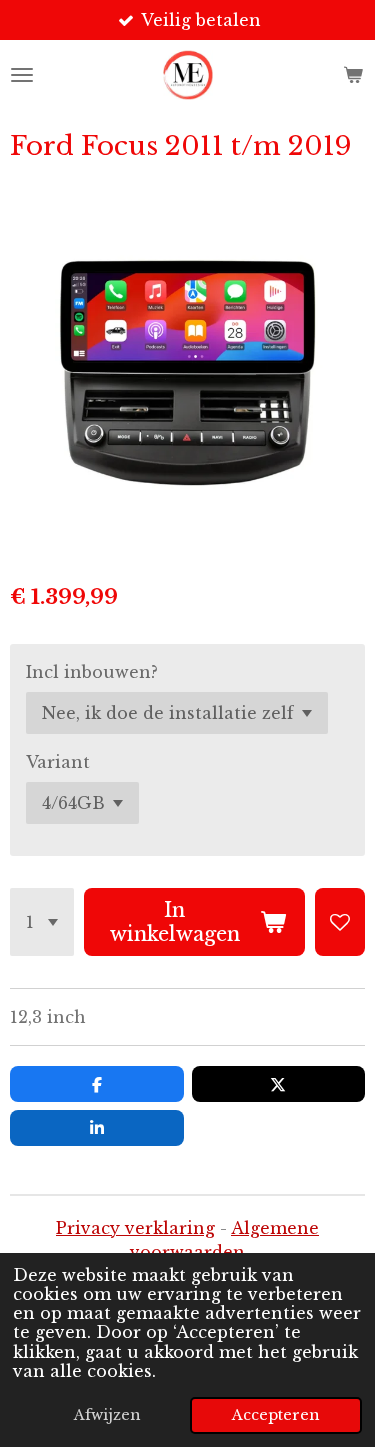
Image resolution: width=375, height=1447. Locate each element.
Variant (58, 762)
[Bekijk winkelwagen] (353, 75)
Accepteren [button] (276, 1415)
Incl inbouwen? (92, 672)
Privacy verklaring (135, 1228)
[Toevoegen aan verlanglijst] (340, 922)
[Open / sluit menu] (22, 75)
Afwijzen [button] (107, 1415)
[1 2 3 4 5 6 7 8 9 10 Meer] (42, 922)
